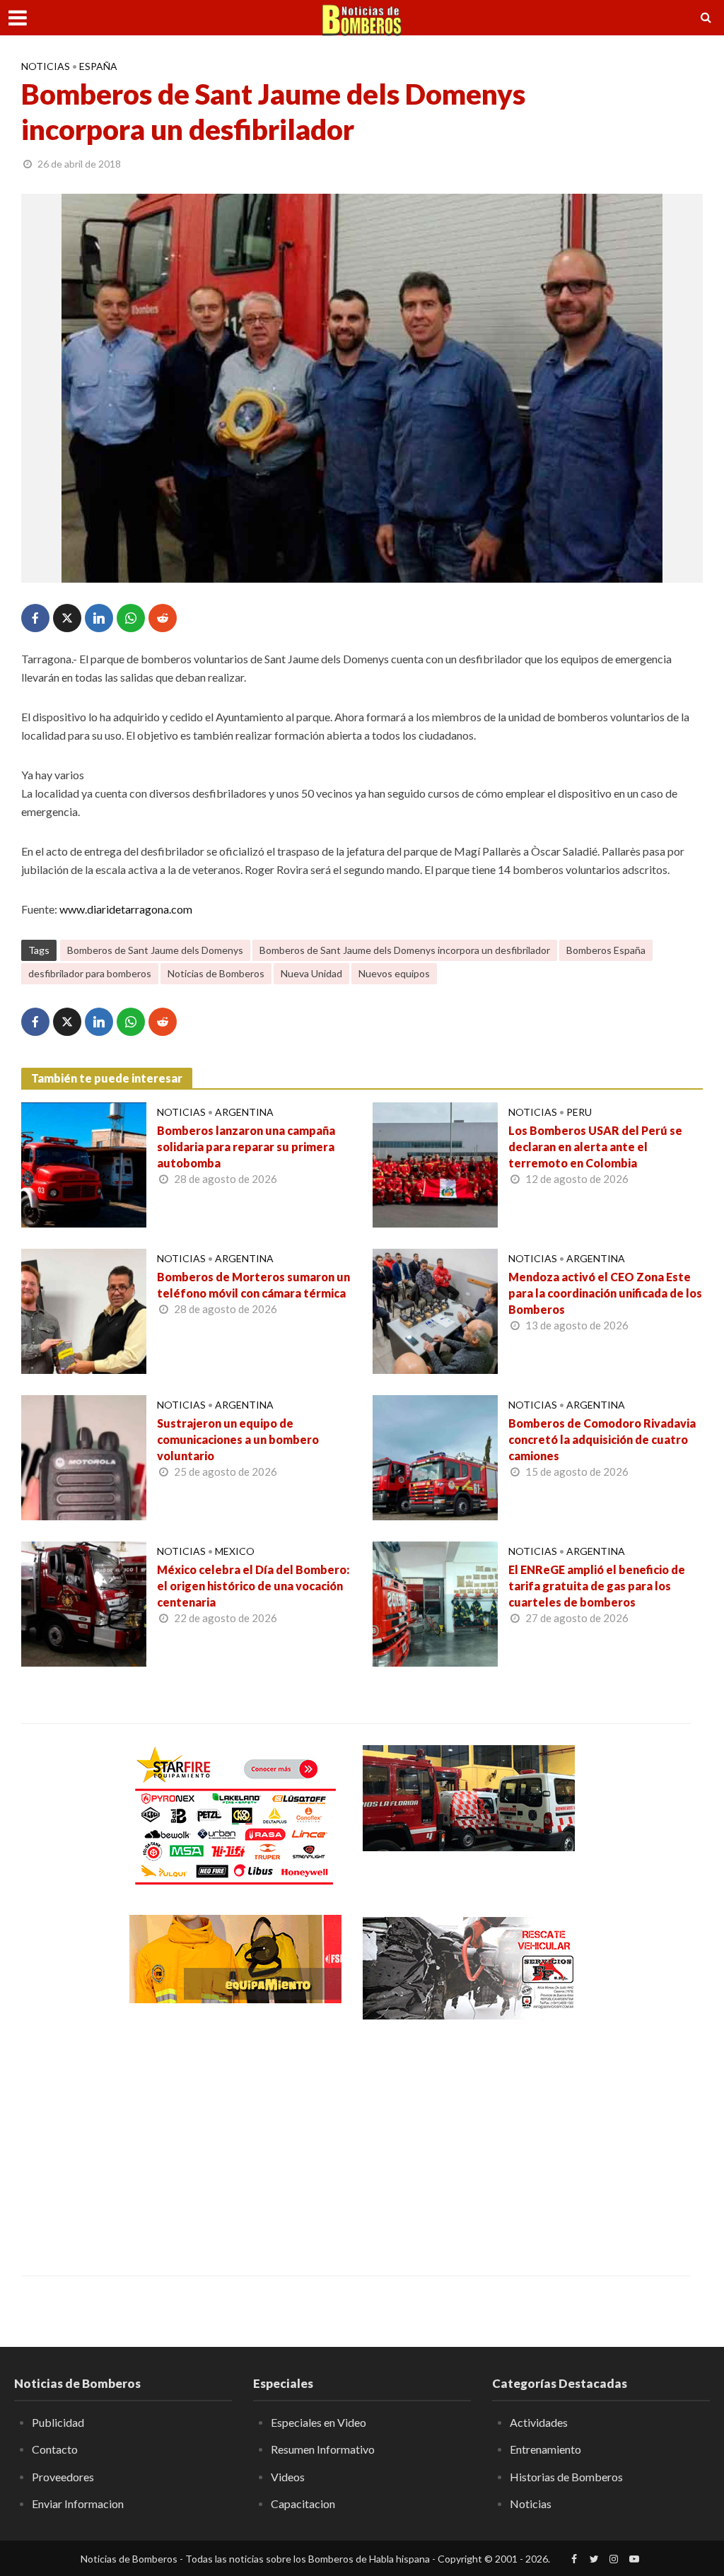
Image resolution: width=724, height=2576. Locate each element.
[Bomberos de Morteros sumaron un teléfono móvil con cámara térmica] (84, 1310)
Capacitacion (303, 2504)
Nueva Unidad (311, 973)
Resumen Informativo (323, 2449)
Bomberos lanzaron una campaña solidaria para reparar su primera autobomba (246, 1147)
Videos (288, 2477)
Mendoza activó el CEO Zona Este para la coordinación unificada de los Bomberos (605, 1293)
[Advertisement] (235, 2138)
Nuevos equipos (394, 973)
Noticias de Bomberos (216, 973)
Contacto (55, 2449)
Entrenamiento (545, 2449)
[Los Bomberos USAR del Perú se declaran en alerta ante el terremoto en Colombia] (435, 1164)
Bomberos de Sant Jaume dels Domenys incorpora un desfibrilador (405, 950)
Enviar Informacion (78, 2504)
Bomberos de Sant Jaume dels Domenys (155, 950)
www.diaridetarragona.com (126, 909)
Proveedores (63, 2477)
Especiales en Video (319, 2422)
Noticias (46, 66)
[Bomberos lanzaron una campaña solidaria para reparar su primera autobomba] (84, 1164)
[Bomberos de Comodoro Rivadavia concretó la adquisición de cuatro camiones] (435, 1456)
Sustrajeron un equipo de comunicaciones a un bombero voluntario (238, 1439)
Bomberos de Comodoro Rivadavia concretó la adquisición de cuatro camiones (602, 1439)
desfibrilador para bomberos (90, 973)
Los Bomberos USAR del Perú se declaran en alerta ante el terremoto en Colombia (595, 1147)
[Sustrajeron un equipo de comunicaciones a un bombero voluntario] (84, 1456)
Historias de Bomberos (566, 2477)
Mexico (235, 1551)
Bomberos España (606, 950)
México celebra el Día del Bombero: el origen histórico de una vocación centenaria (253, 1586)
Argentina (244, 1112)
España (98, 66)
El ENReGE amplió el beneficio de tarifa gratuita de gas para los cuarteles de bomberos (597, 1586)
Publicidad (58, 2422)
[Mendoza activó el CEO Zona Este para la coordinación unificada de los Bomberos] (435, 1310)
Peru (579, 1112)
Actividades (539, 2422)
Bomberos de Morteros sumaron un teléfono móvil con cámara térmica (253, 1285)
